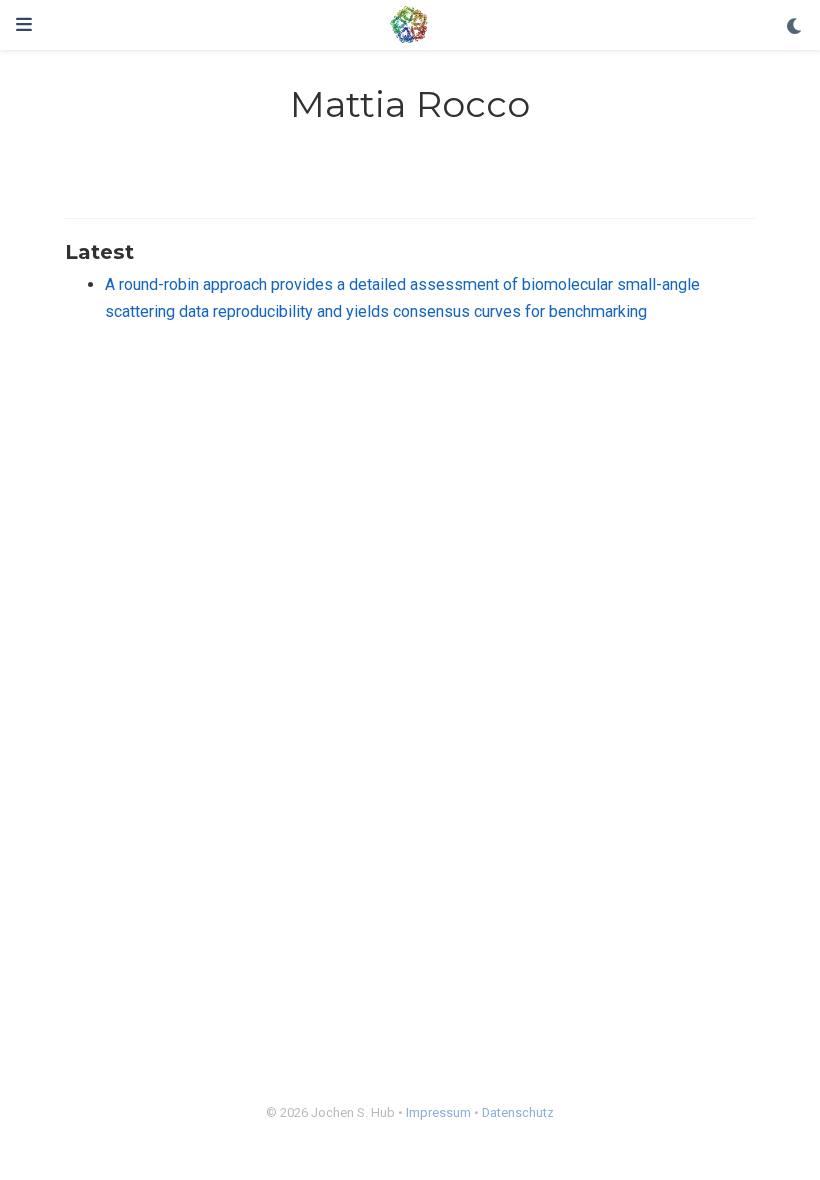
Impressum (438, 1112)
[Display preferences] (795, 27)
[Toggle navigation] (24, 24)
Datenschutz (518, 1112)
